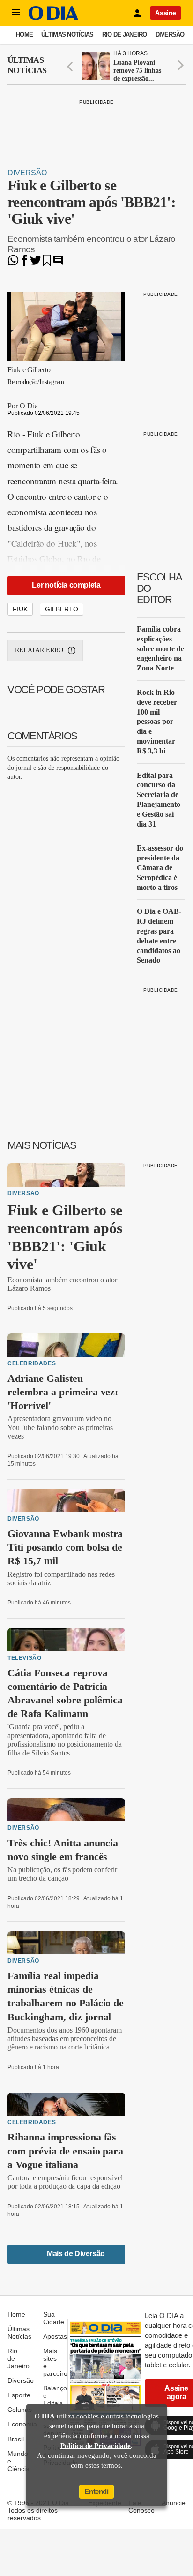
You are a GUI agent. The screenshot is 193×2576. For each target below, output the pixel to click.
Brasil (16, 2439)
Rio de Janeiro (125, 34)
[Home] (53, 18)
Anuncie (174, 2503)
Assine (166, 13)
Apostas (55, 2336)
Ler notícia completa (66, 585)
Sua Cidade (54, 2318)
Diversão (170, 34)
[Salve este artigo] (47, 263)
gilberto (62, 609)
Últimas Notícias (67, 34)
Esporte (19, 2395)
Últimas (27, 65)
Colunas (20, 2410)
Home (24, 34)
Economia (22, 2424)
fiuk (20, 609)
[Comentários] (58, 263)
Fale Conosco (141, 2507)
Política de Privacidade (96, 2446)
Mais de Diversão (76, 2254)
